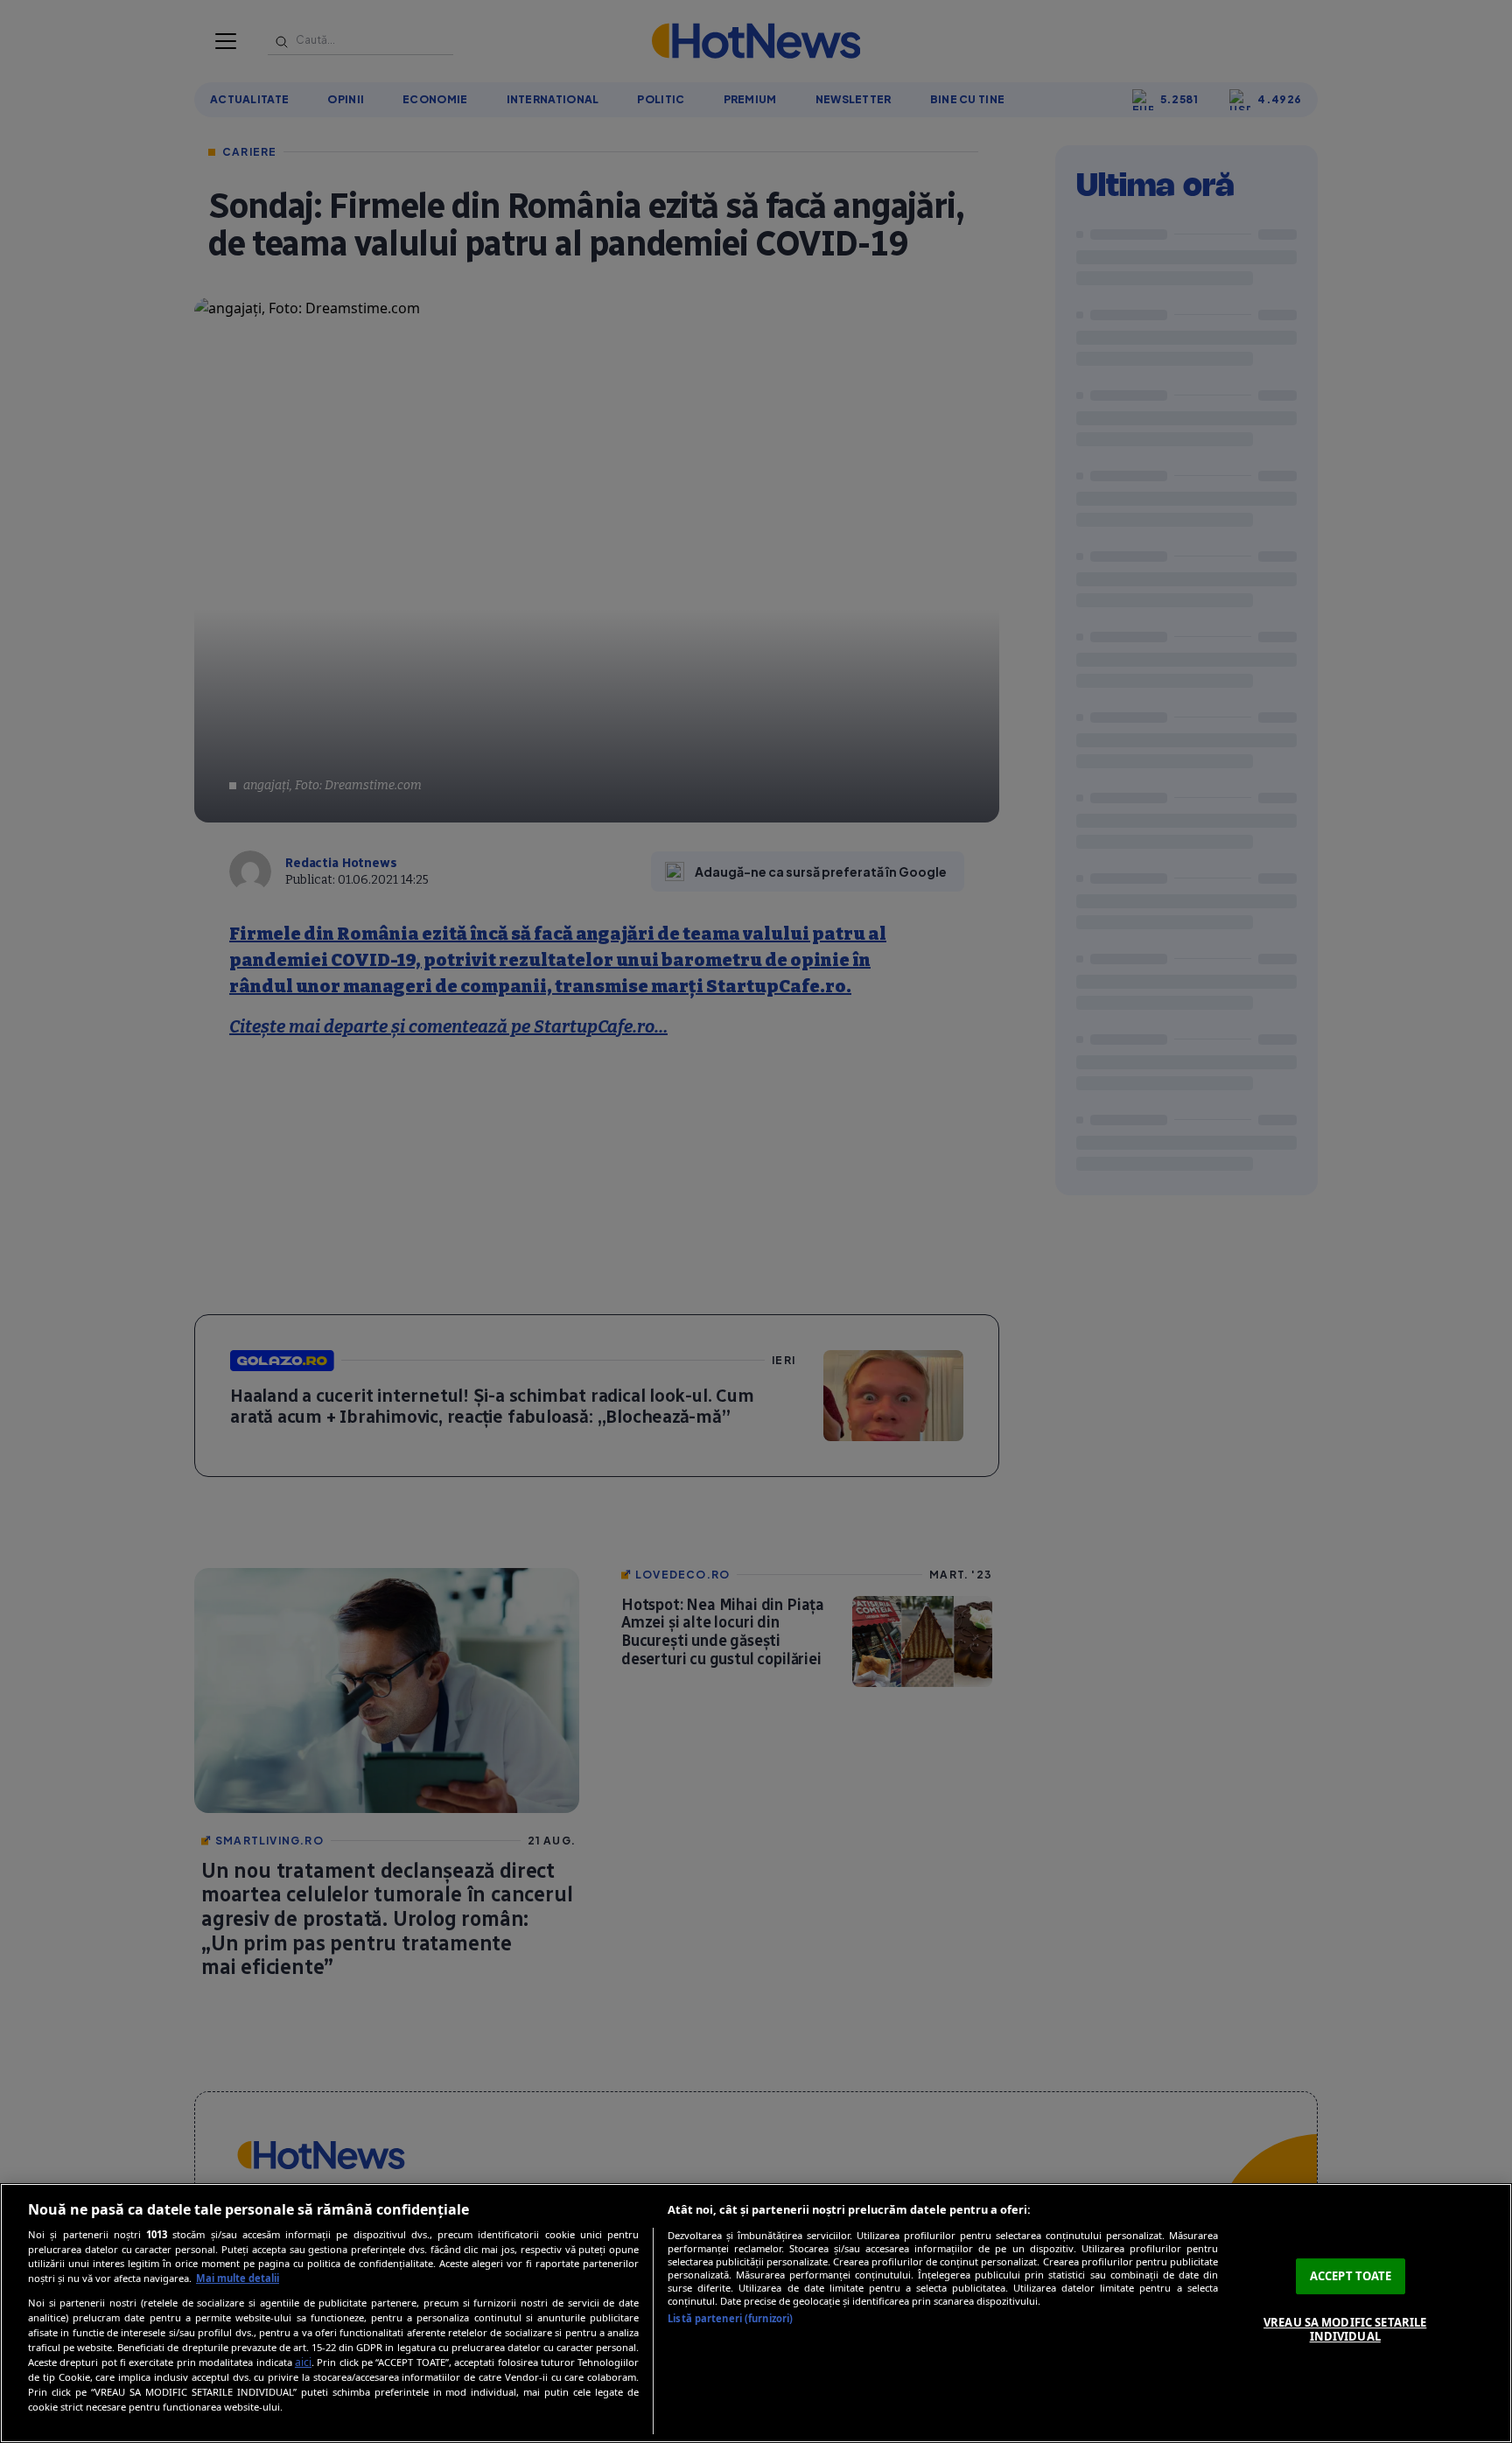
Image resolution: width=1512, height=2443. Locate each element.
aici (303, 2362)
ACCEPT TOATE (1351, 2276)
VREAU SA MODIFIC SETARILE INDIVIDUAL (1345, 2329)
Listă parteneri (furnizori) (730, 2318)
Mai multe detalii (238, 2278)
